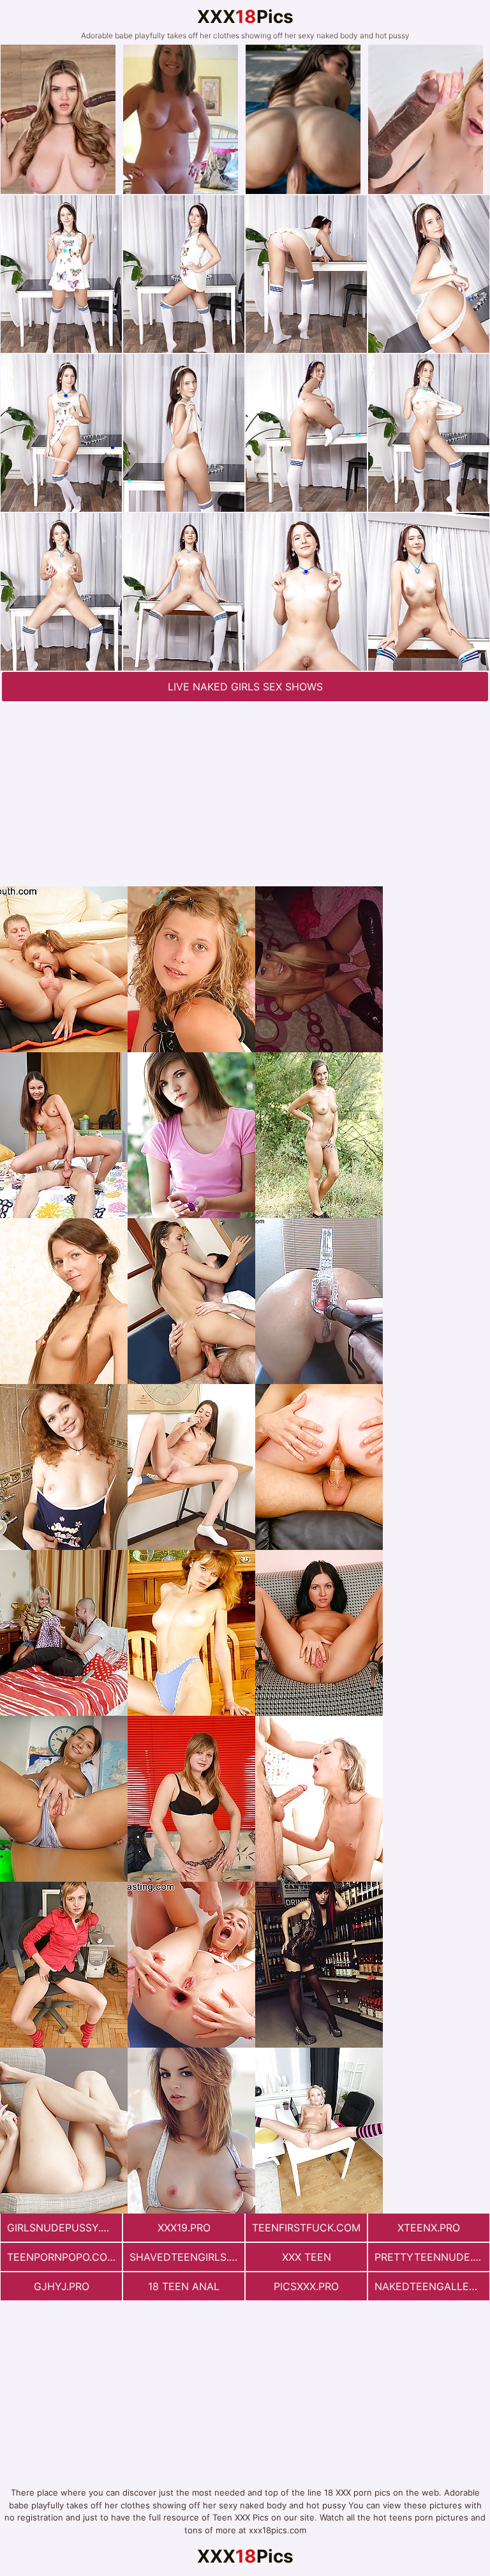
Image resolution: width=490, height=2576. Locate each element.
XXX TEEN (307, 2257)
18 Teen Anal (184, 2286)
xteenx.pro (429, 2228)
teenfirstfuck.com (306, 2228)
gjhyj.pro (62, 2286)
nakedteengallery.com (432, 2286)
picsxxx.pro (306, 2286)
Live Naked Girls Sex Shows (245, 687)
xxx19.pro (184, 2228)
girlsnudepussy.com (64, 2228)
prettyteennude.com (432, 2257)
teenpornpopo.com (62, 2257)
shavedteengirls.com (187, 2257)
